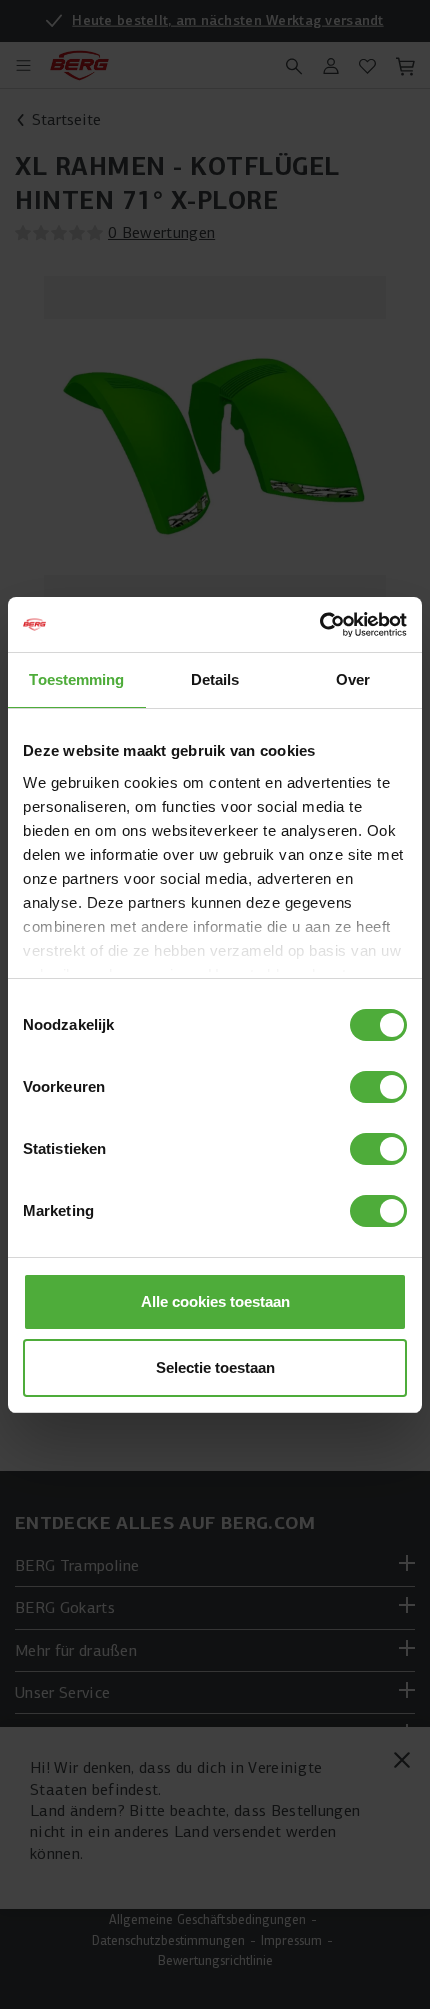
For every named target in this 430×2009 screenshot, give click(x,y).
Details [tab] (215, 679)
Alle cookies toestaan (215, 1301)
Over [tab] (353, 679)
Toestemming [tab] (76, 679)
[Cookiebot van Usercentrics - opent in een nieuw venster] (319, 625)
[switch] (378, 1087)
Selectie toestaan (215, 1367)
